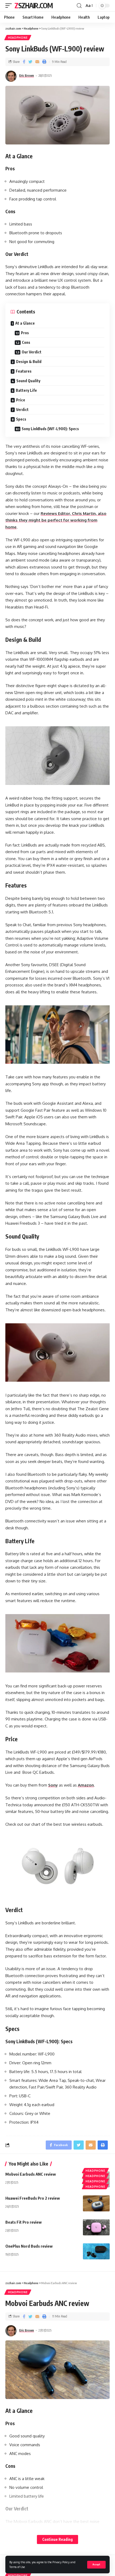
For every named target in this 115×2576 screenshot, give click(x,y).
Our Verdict (32, 352)
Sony (53, 1785)
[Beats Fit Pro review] (96, 2227)
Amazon (86, 1785)
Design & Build (29, 362)
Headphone (18, 38)
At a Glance (25, 323)
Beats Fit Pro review (24, 2222)
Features (24, 371)
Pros (25, 333)
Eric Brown (27, 76)
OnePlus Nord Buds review (29, 2246)
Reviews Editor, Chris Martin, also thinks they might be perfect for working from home (56, 520)
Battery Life (26, 390)
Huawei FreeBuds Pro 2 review (33, 2198)
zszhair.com (34, 5)
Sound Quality (28, 381)
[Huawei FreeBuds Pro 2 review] (96, 2203)
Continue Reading (57, 2539)
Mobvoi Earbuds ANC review (31, 2174)
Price (21, 400)
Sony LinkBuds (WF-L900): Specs (50, 429)
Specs (21, 419)
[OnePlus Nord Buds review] (96, 2251)
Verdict (22, 410)
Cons (26, 342)
